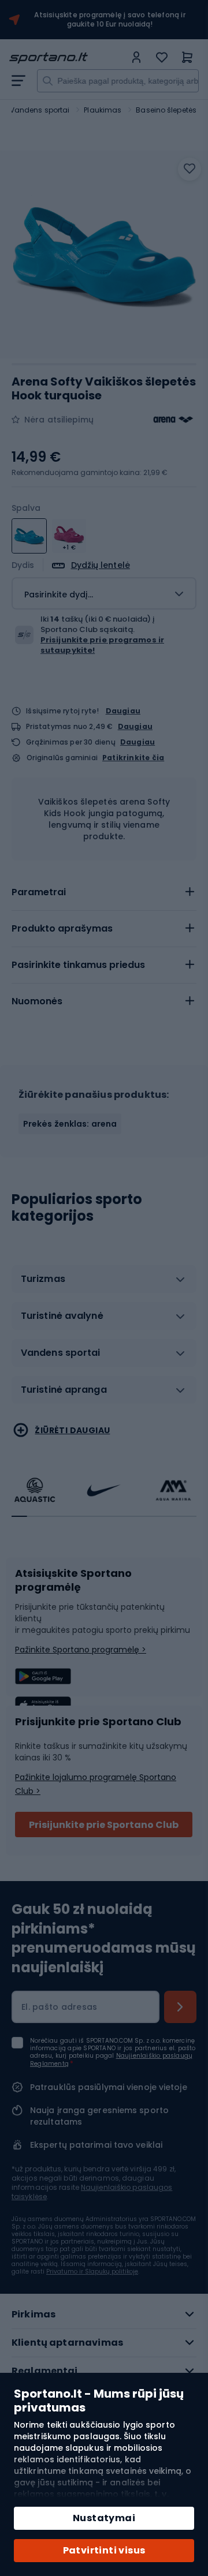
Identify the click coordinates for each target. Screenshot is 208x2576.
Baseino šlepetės (166, 110)
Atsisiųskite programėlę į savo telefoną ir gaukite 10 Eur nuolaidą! (109, 20)
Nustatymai (104, 2518)
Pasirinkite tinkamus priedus (78, 965)
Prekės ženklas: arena (70, 1124)
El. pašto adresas (59, 2007)
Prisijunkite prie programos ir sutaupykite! (102, 645)
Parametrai (39, 892)
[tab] (104, 892)
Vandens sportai (40, 110)
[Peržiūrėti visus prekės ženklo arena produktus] (173, 420)
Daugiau (123, 711)
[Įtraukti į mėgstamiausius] (190, 169)
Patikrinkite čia (133, 758)
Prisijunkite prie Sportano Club (104, 1825)
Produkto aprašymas (62, 928)
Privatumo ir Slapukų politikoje (92, 2272)
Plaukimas (103, 110)
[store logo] (67, 58)
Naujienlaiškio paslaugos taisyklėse (92, 2192)
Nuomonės (37, 1001)
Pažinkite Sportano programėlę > (81, 1650)
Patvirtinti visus (104, 2550)
